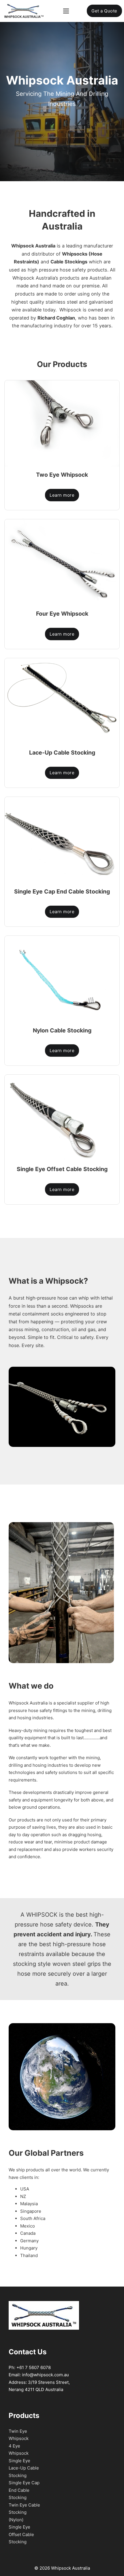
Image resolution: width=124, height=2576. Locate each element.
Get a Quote (104, 11)
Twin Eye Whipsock (19, 2435)
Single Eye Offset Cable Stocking (21, 2534)
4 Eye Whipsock (19, 2450)
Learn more (62, 495)
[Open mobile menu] (66, 11)
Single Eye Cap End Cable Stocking (24, 2490)
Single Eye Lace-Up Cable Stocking (24, 2468)
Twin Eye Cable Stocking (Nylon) (24, 2512)
